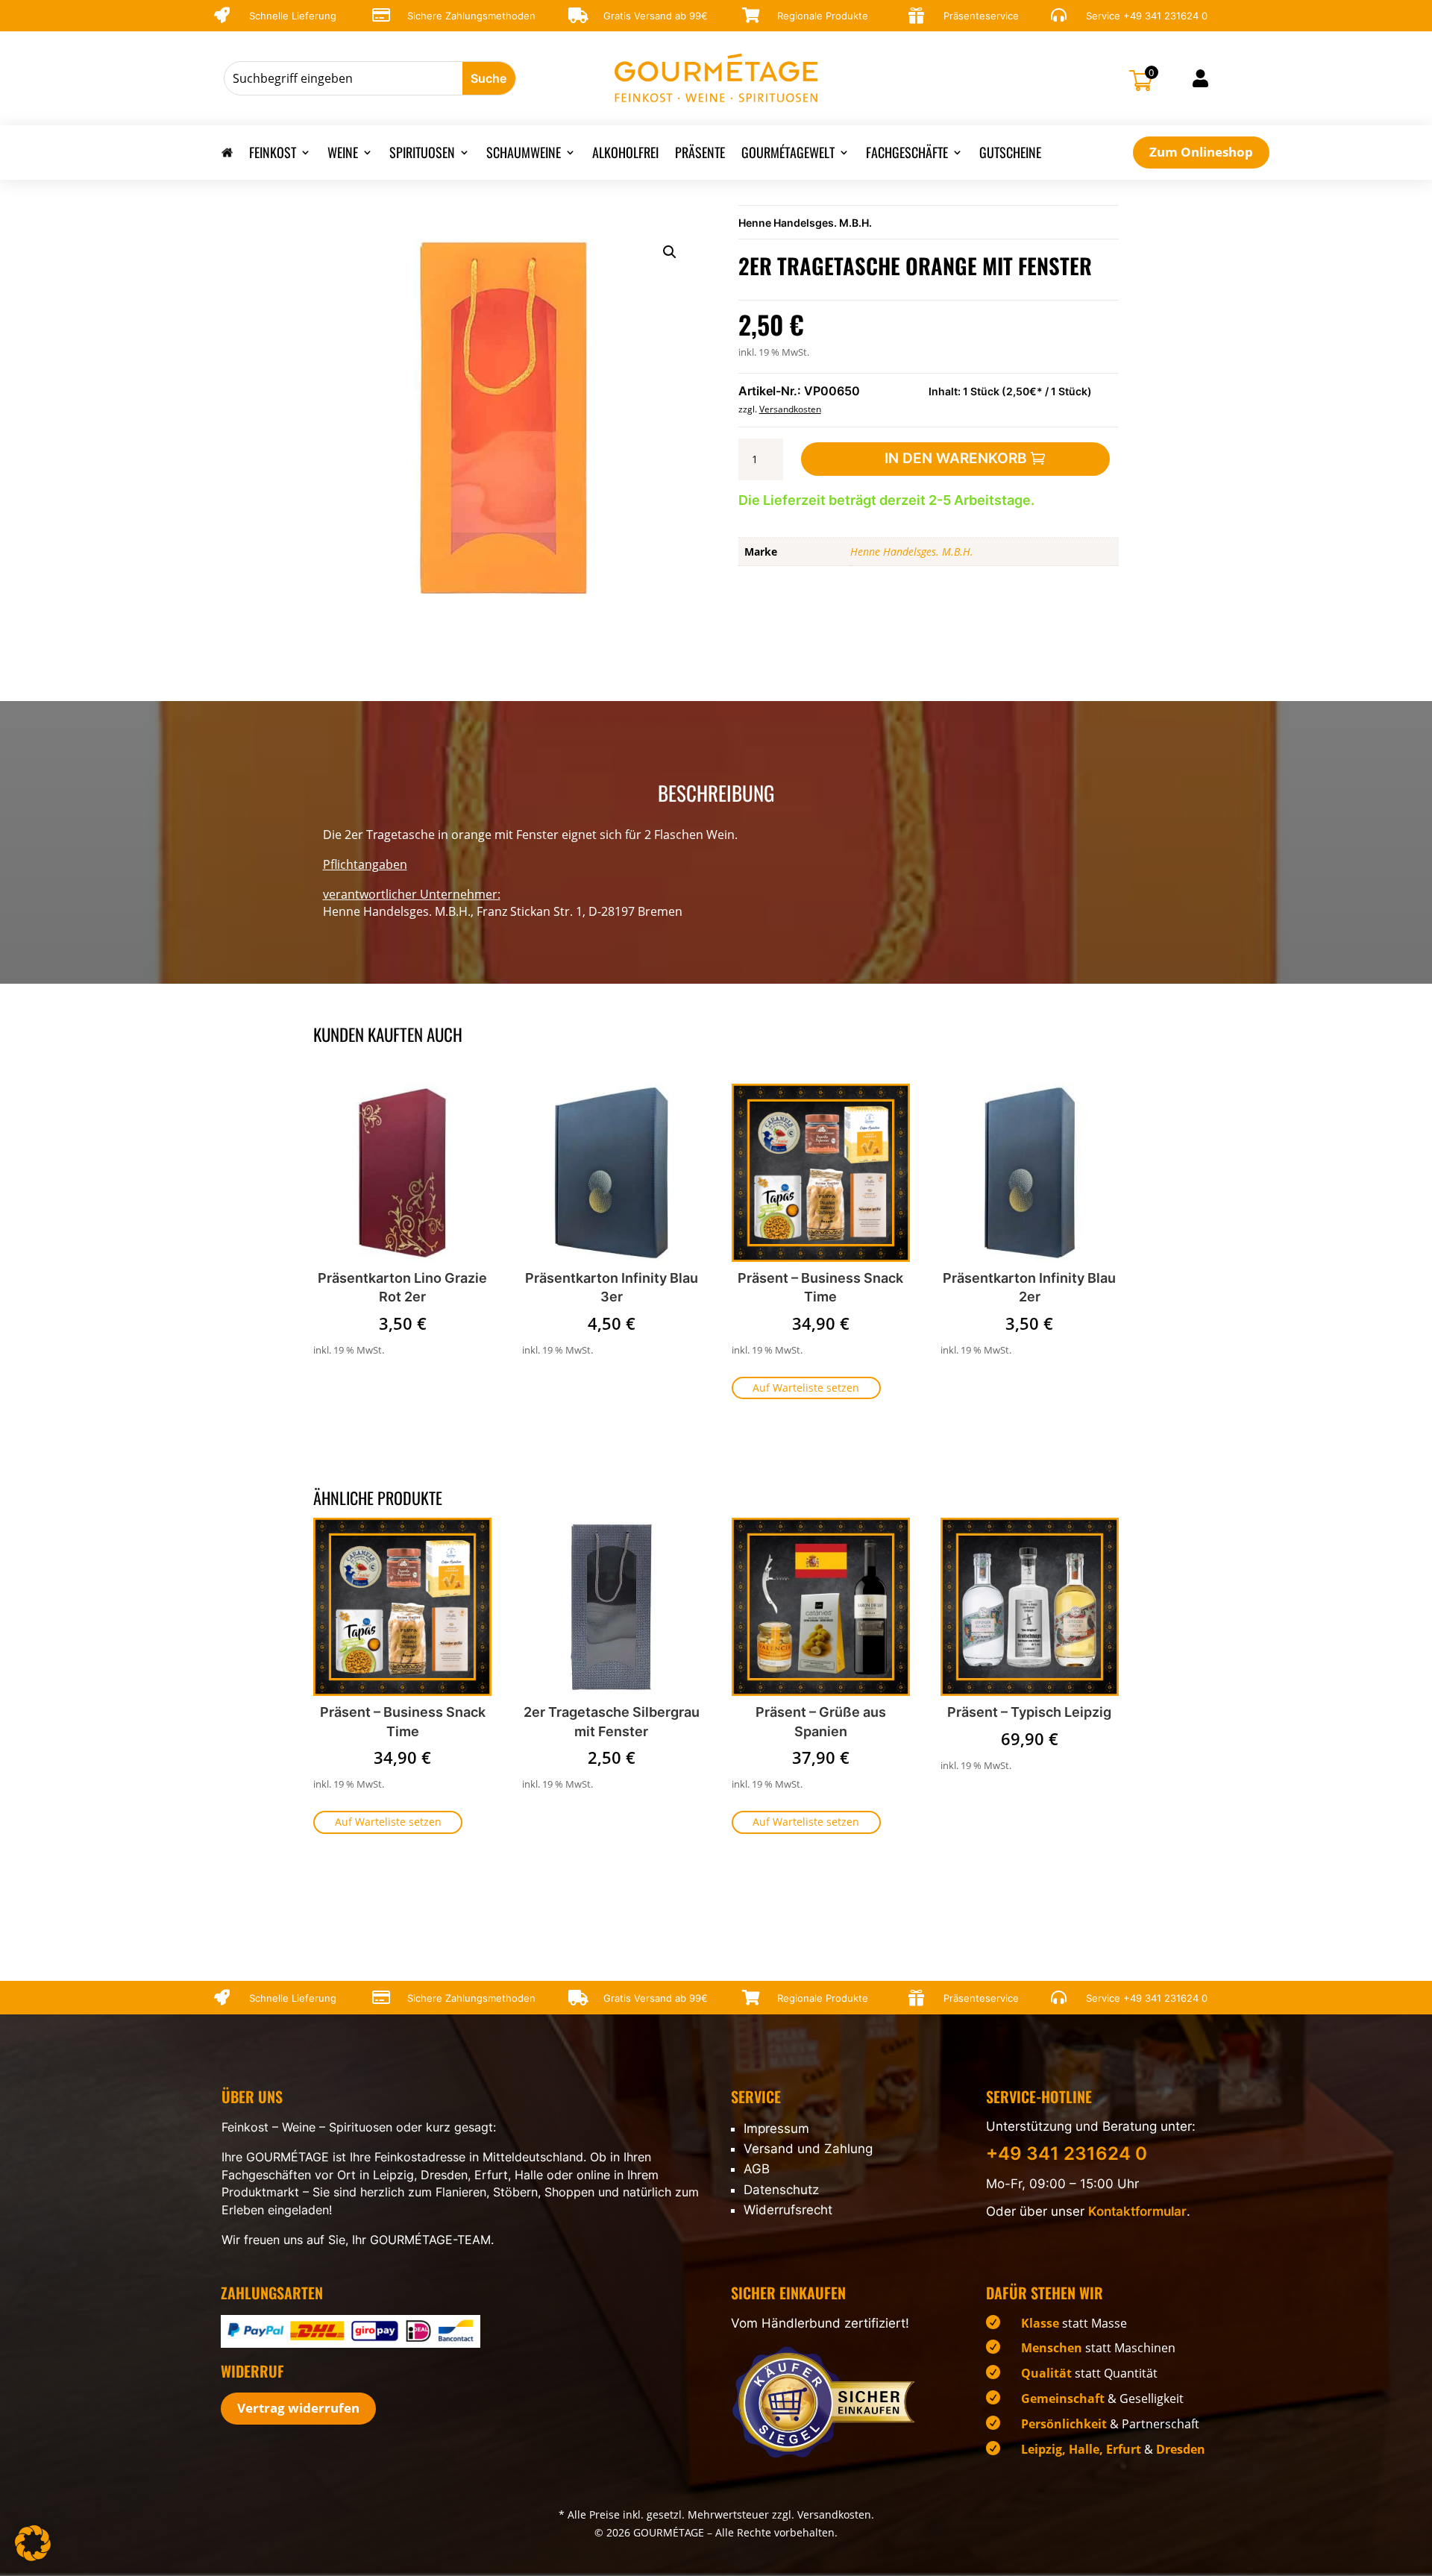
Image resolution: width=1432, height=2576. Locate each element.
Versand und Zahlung (808, 2149)
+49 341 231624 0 (1165, 16)
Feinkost (273, 154)
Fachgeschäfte (907, 154)
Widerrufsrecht (788, 2210)
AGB (757, 2169)
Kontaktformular (1137, 2211)
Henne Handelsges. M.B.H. (805, 223)
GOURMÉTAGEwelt (788, 154)
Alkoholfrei (625, 154)
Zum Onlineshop (1201, 152)
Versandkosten (790, 409)
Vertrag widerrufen (298, 2408)
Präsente (700, 154)
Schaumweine (524, 154)
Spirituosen (422, 154)
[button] (670, 252)
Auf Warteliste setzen (806, 1388)
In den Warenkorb (955, 458)
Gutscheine (1010, 154)
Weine (343, 154)
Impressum (776, 2129)
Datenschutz (781, 2190)
